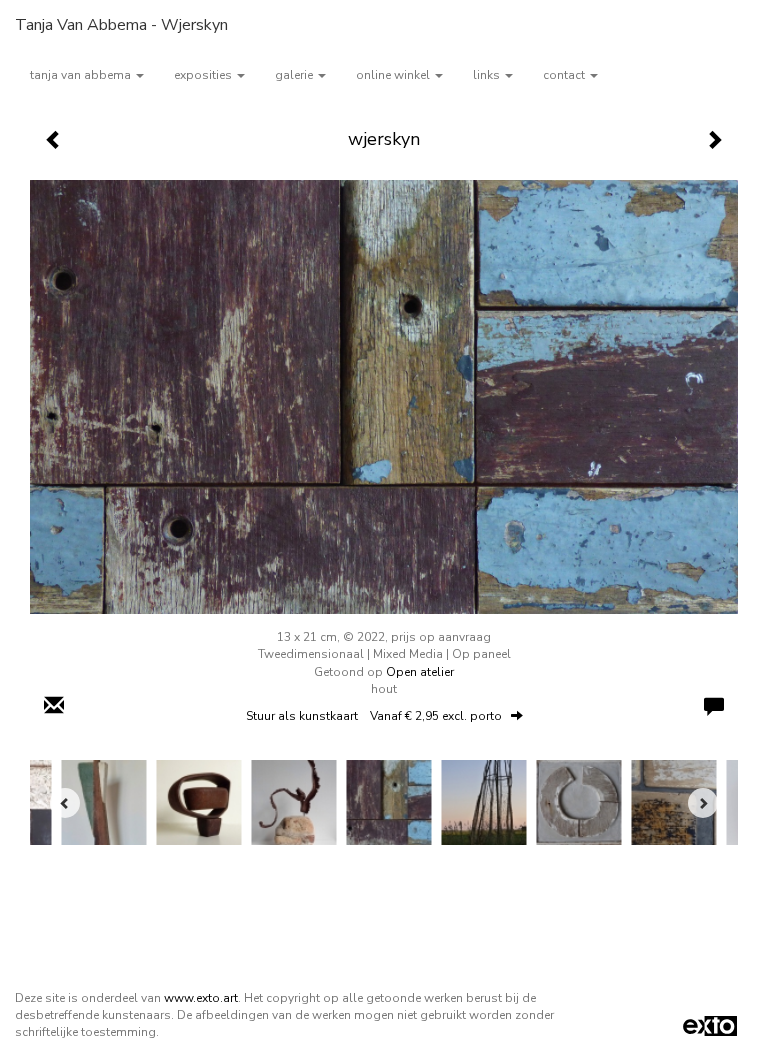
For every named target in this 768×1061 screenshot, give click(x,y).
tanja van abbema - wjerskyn (121, 25)
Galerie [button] (295, 75)
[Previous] (65, 803)
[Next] (703, 803)
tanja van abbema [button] (82, 75)
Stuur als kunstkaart (374, 716)
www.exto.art (201, 998)
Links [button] (488, 75)
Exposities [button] (204, 75)
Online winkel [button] (394, 75)
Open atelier (420, 672)
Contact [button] (565, 75)
